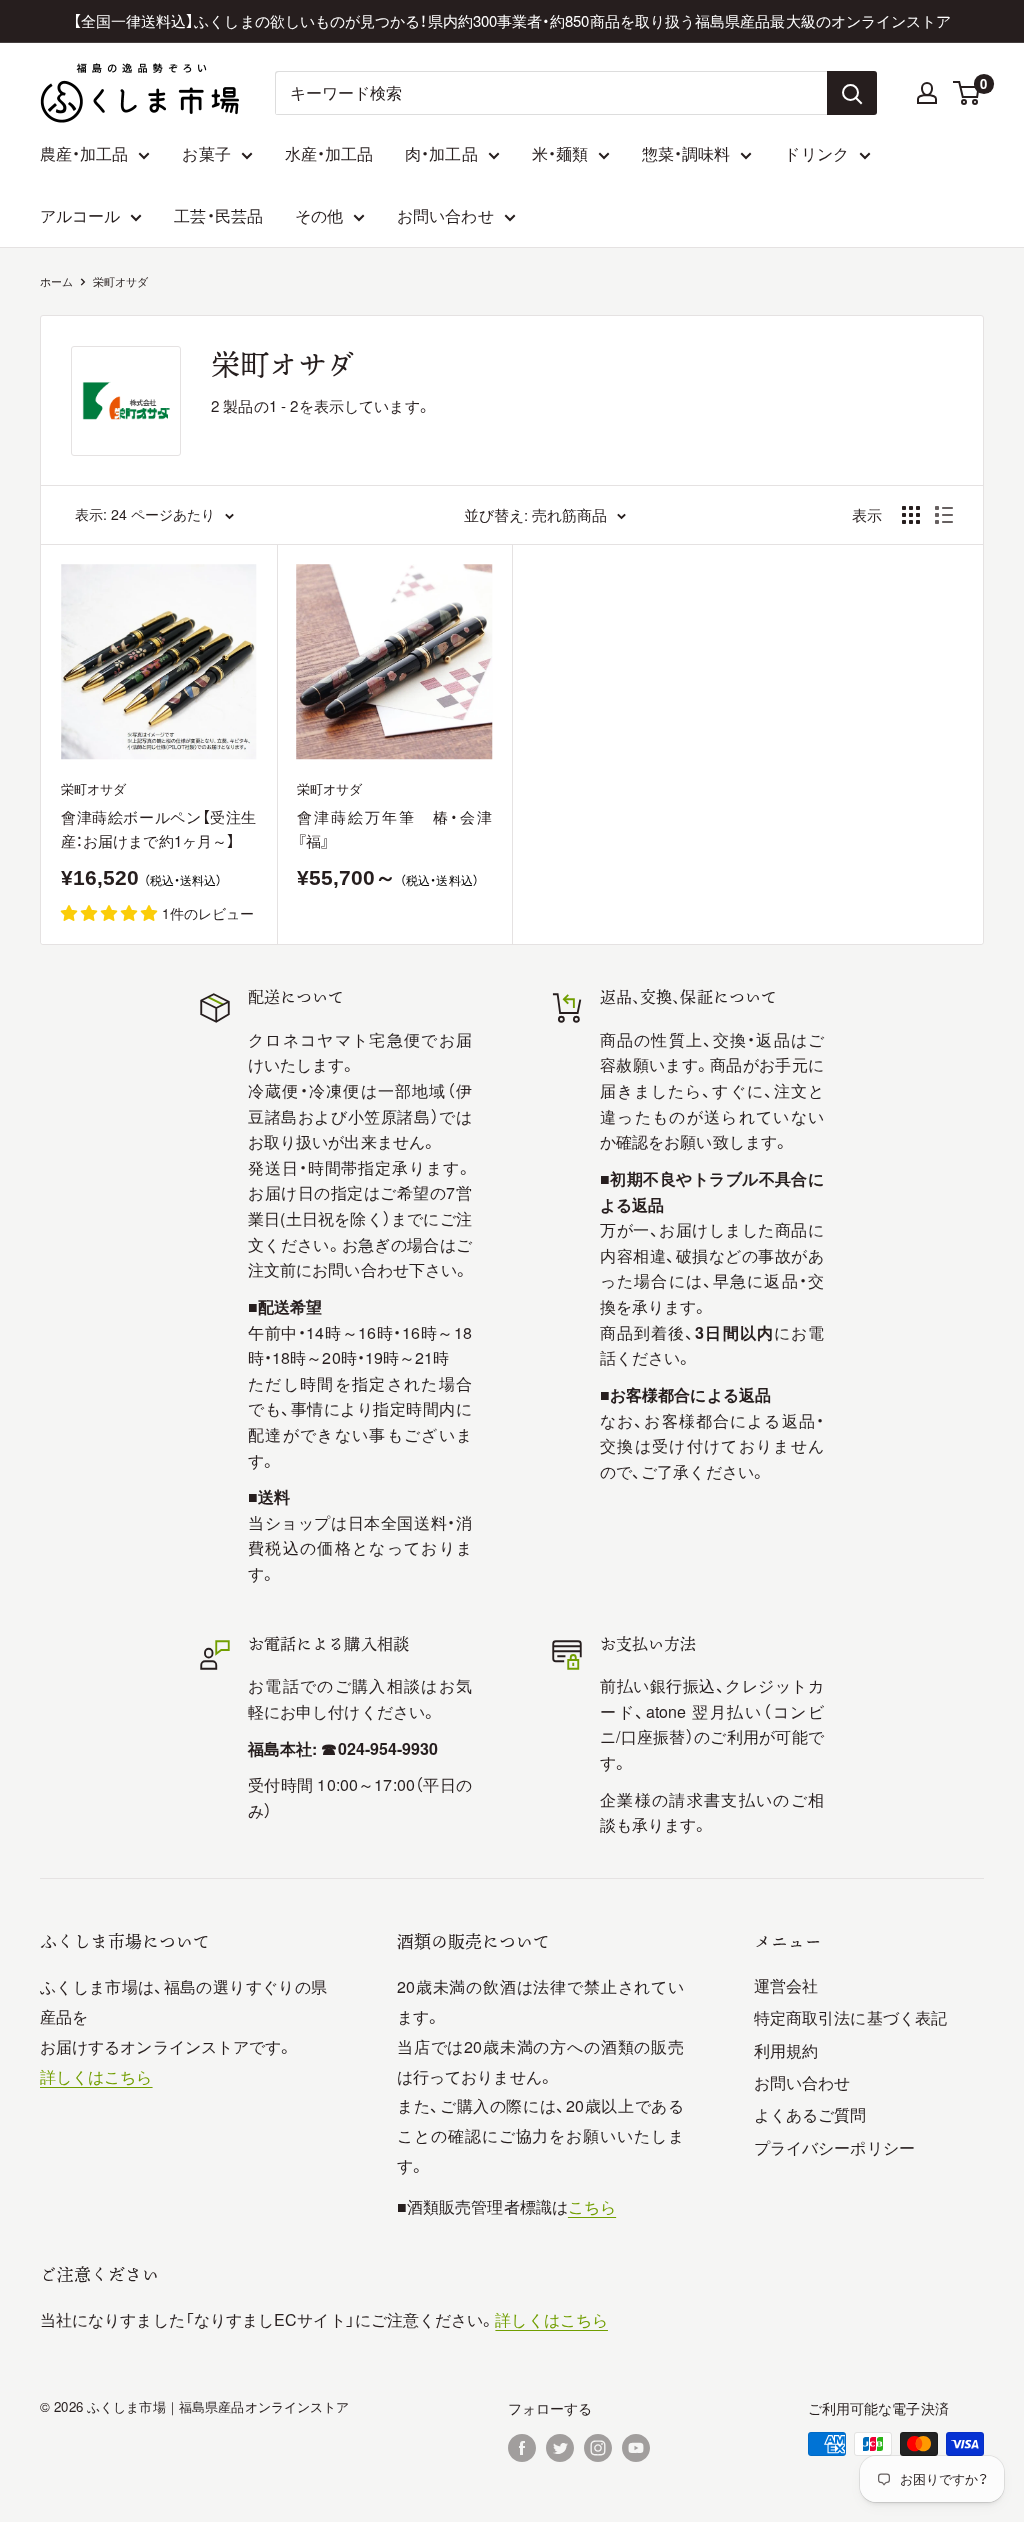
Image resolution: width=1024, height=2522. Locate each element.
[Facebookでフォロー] (522, 2446)
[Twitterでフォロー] (560, 2446)
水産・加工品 (329, 153)
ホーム (56, 281)
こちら (592, 2206)
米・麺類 (560, 153)
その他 (319, 215)
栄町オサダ (120, 281)
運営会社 (786, 1985)
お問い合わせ (445, 215)
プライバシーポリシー (834, 2147)
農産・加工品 (84, 153)
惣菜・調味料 (686, 153)
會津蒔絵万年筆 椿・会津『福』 (395, 828)
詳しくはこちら (96, 2076)
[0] (967, 93)
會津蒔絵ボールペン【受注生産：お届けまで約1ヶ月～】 (159, 828)
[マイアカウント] (927, 93)
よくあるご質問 (810, 2114)
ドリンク (816, 153)
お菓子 (206, 153)
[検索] (852, 93)
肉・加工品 (441, 153)
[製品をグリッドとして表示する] (911, 515)
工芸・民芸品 (218, 215)
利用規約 (786, 2050)
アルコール (80, 215)
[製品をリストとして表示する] (944, 515)
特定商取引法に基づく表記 (850, 2017)
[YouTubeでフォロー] (636, 2446)
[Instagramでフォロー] (598, 2446)
